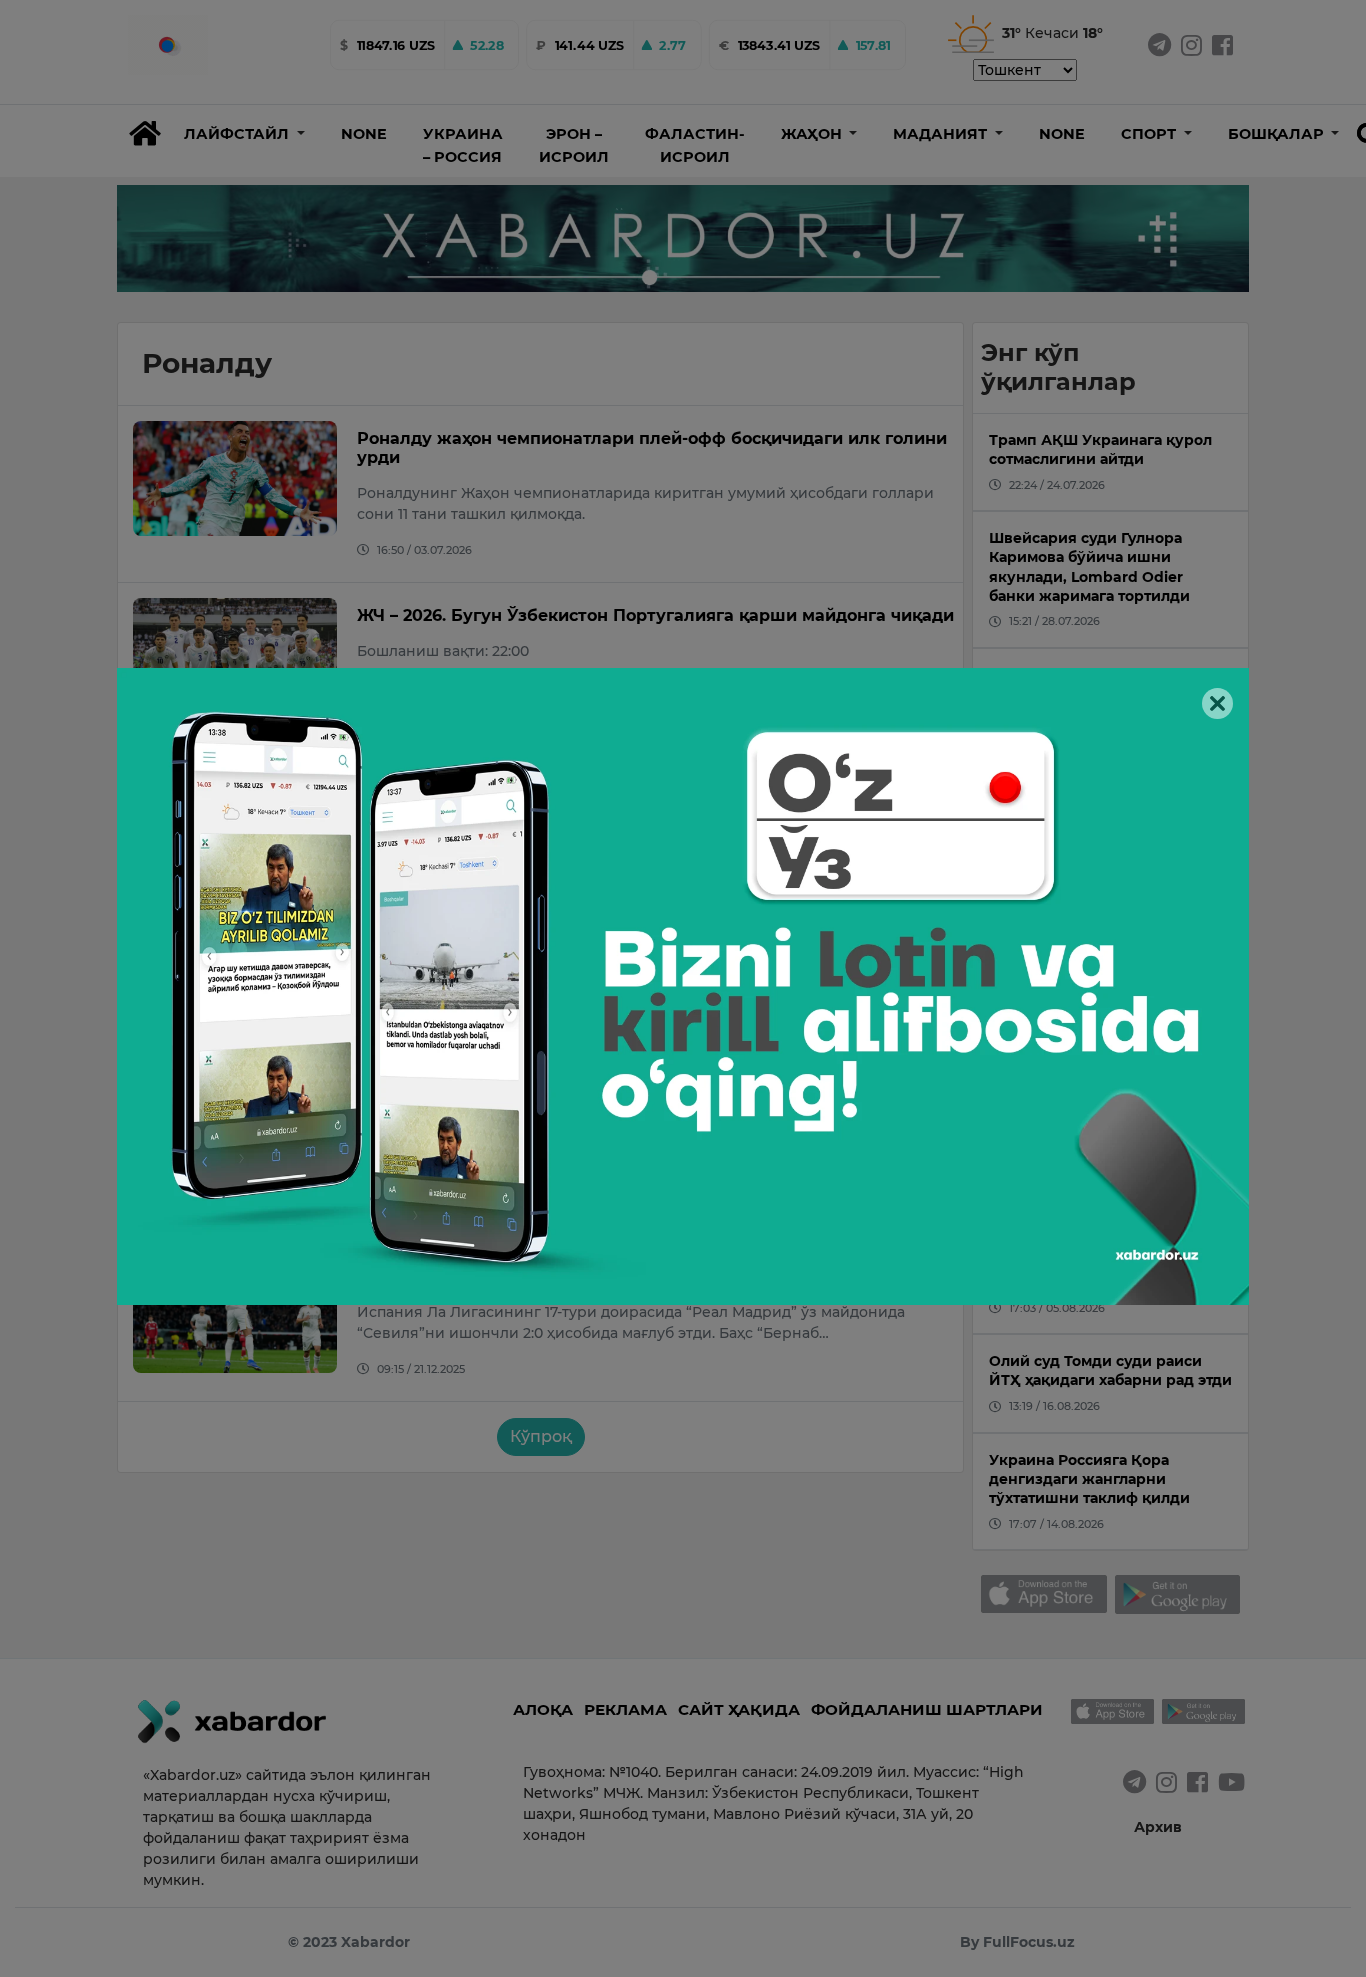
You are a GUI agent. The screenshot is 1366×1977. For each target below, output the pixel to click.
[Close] (1217, 703)
